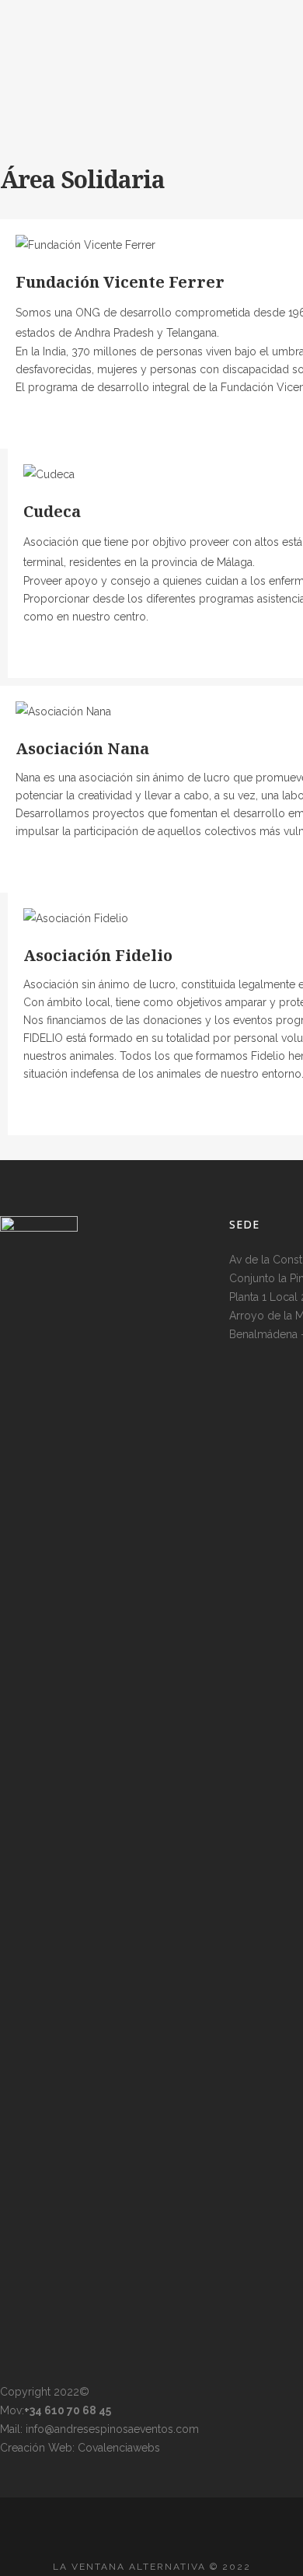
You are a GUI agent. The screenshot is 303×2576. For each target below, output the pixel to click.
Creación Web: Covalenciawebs (80, 2448)
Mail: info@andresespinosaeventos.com (99, 2429)
